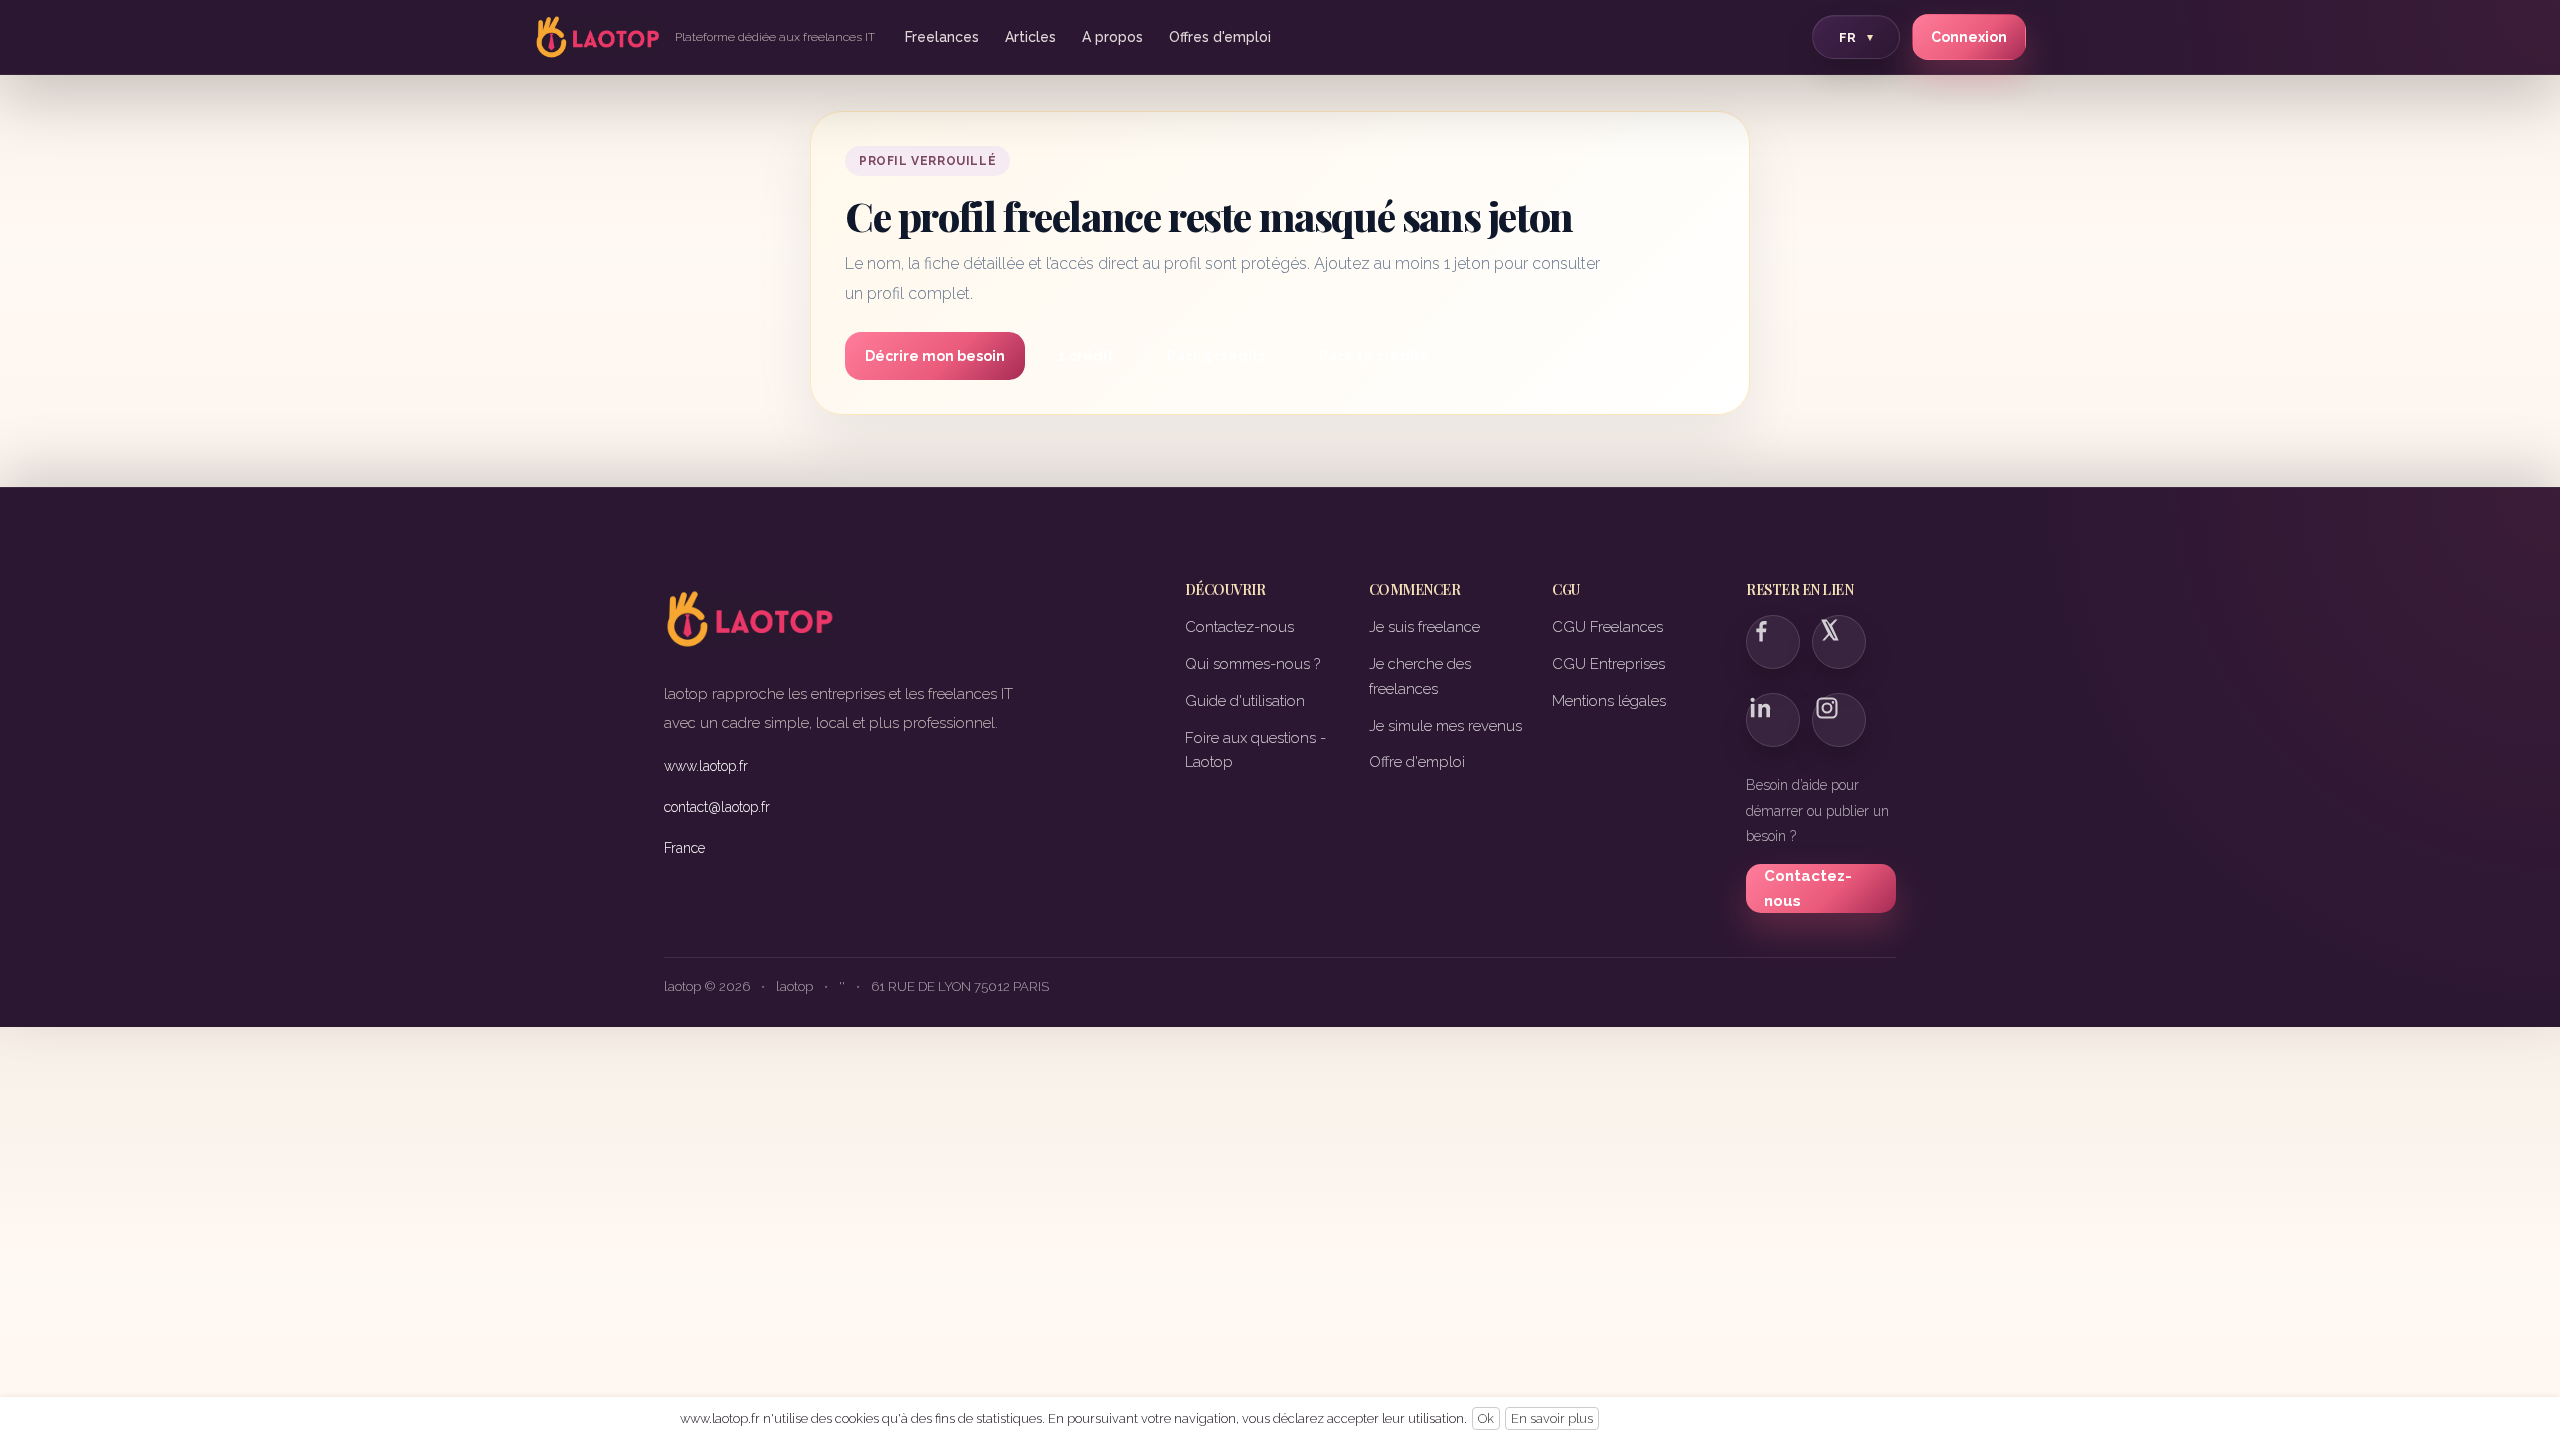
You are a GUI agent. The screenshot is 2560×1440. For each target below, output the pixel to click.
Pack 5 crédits (1216, 356)
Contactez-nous (1239, 627)
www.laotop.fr (706, 766)
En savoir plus (1552, 1418)
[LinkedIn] (1773, 720)
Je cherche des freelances (1420, 676)
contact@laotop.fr (717, 807)
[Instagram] (1839, 720)
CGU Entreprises (1608, 664)
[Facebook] (1773, 642)
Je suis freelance (1424, 627)
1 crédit (1085, 356)
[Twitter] (1839, 642)
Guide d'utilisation (1245, 701)
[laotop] (597, 37)
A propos (1112, 37)
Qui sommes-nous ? (1252, 664)
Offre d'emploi (1417, 762)
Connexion (1969, 37)
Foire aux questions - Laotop (1255, 750)
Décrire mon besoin (935, 356)
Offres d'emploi (1220, 37)
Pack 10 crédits (1373, 356)
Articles (1030, 37)
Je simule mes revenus (1445, 726)
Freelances (942, 37)
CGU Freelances (1607, 627)
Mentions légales (1609, 701)
